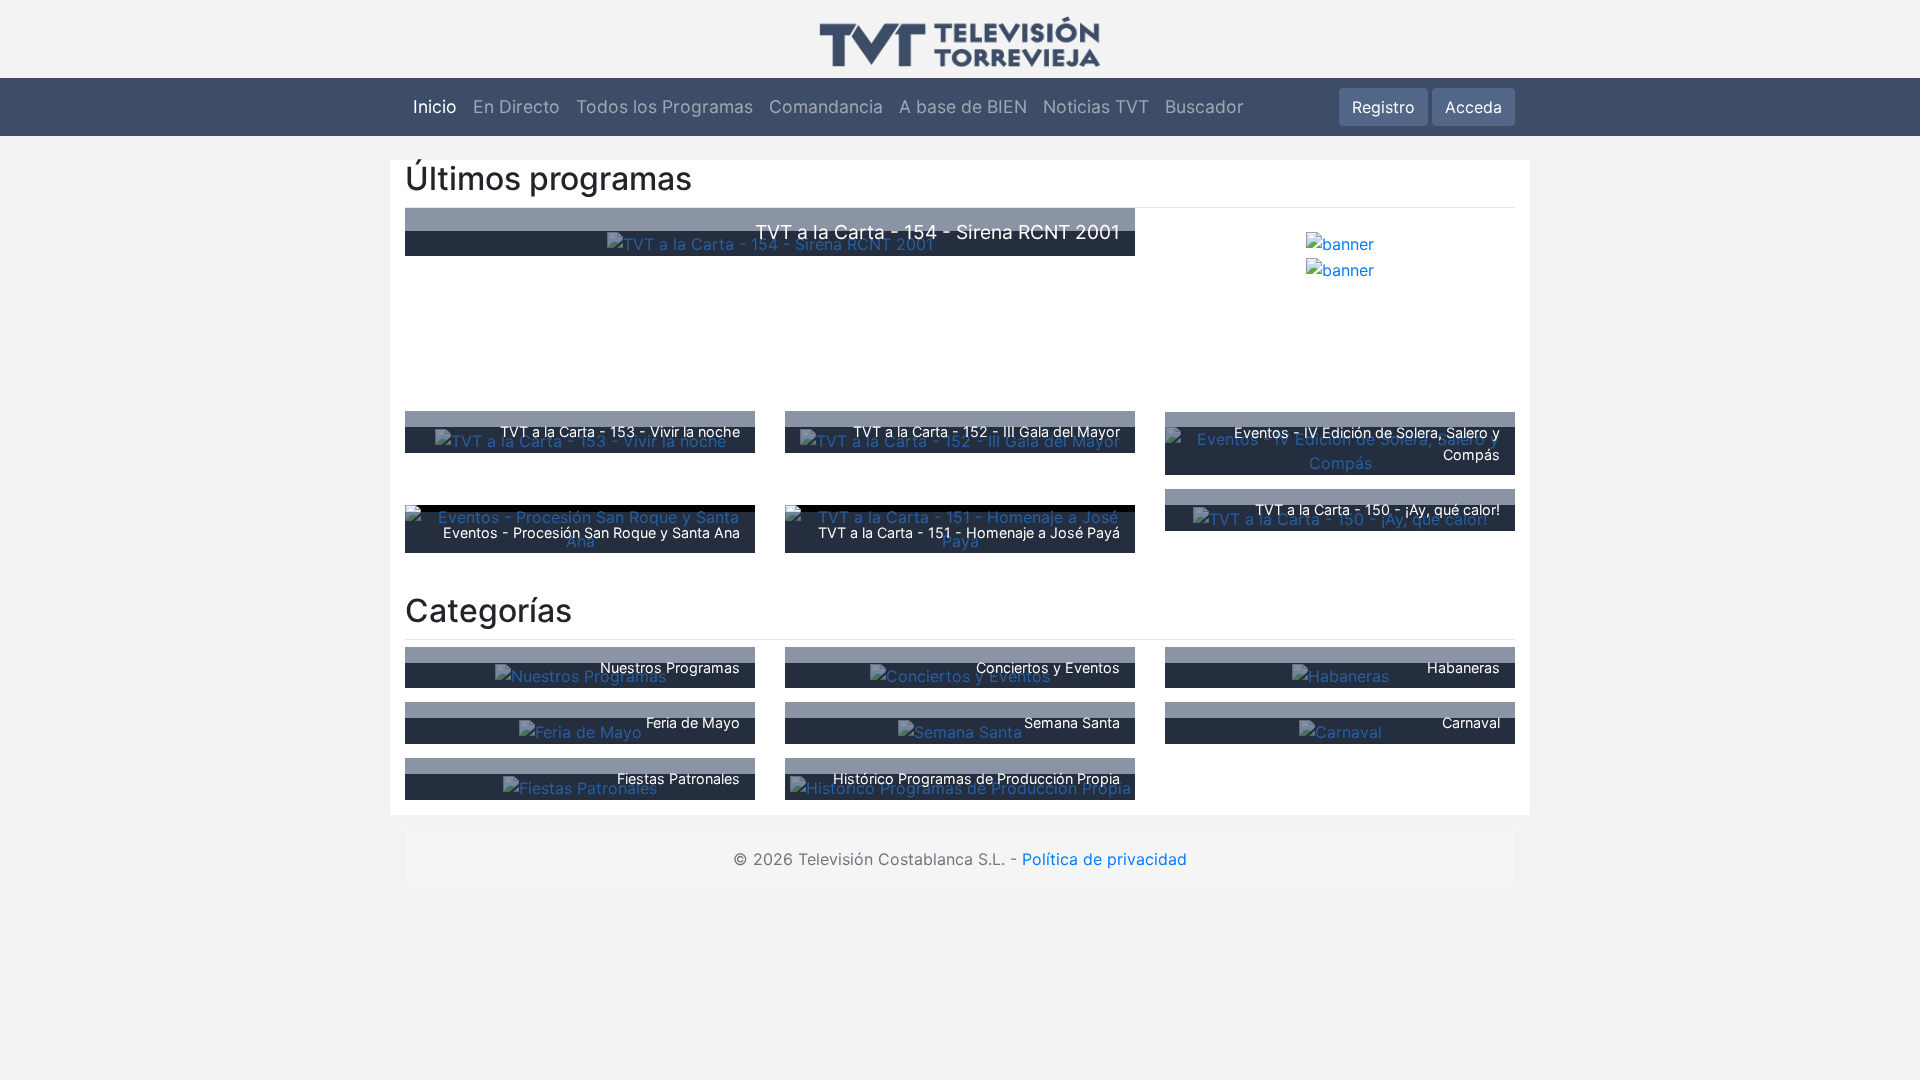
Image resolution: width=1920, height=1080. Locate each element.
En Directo (516, 106)
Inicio (435, 106)
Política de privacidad (1104, 859)
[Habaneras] (1340, 675)
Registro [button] (1383, 107)
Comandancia (826, 106)
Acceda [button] (1473, 107)
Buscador (1204, 106)
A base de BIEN (963, 106)
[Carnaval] (1340, 730)
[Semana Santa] (960, 730)
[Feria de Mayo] (580, 730)
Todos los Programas (664, 106)
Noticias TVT (1096, 106)
